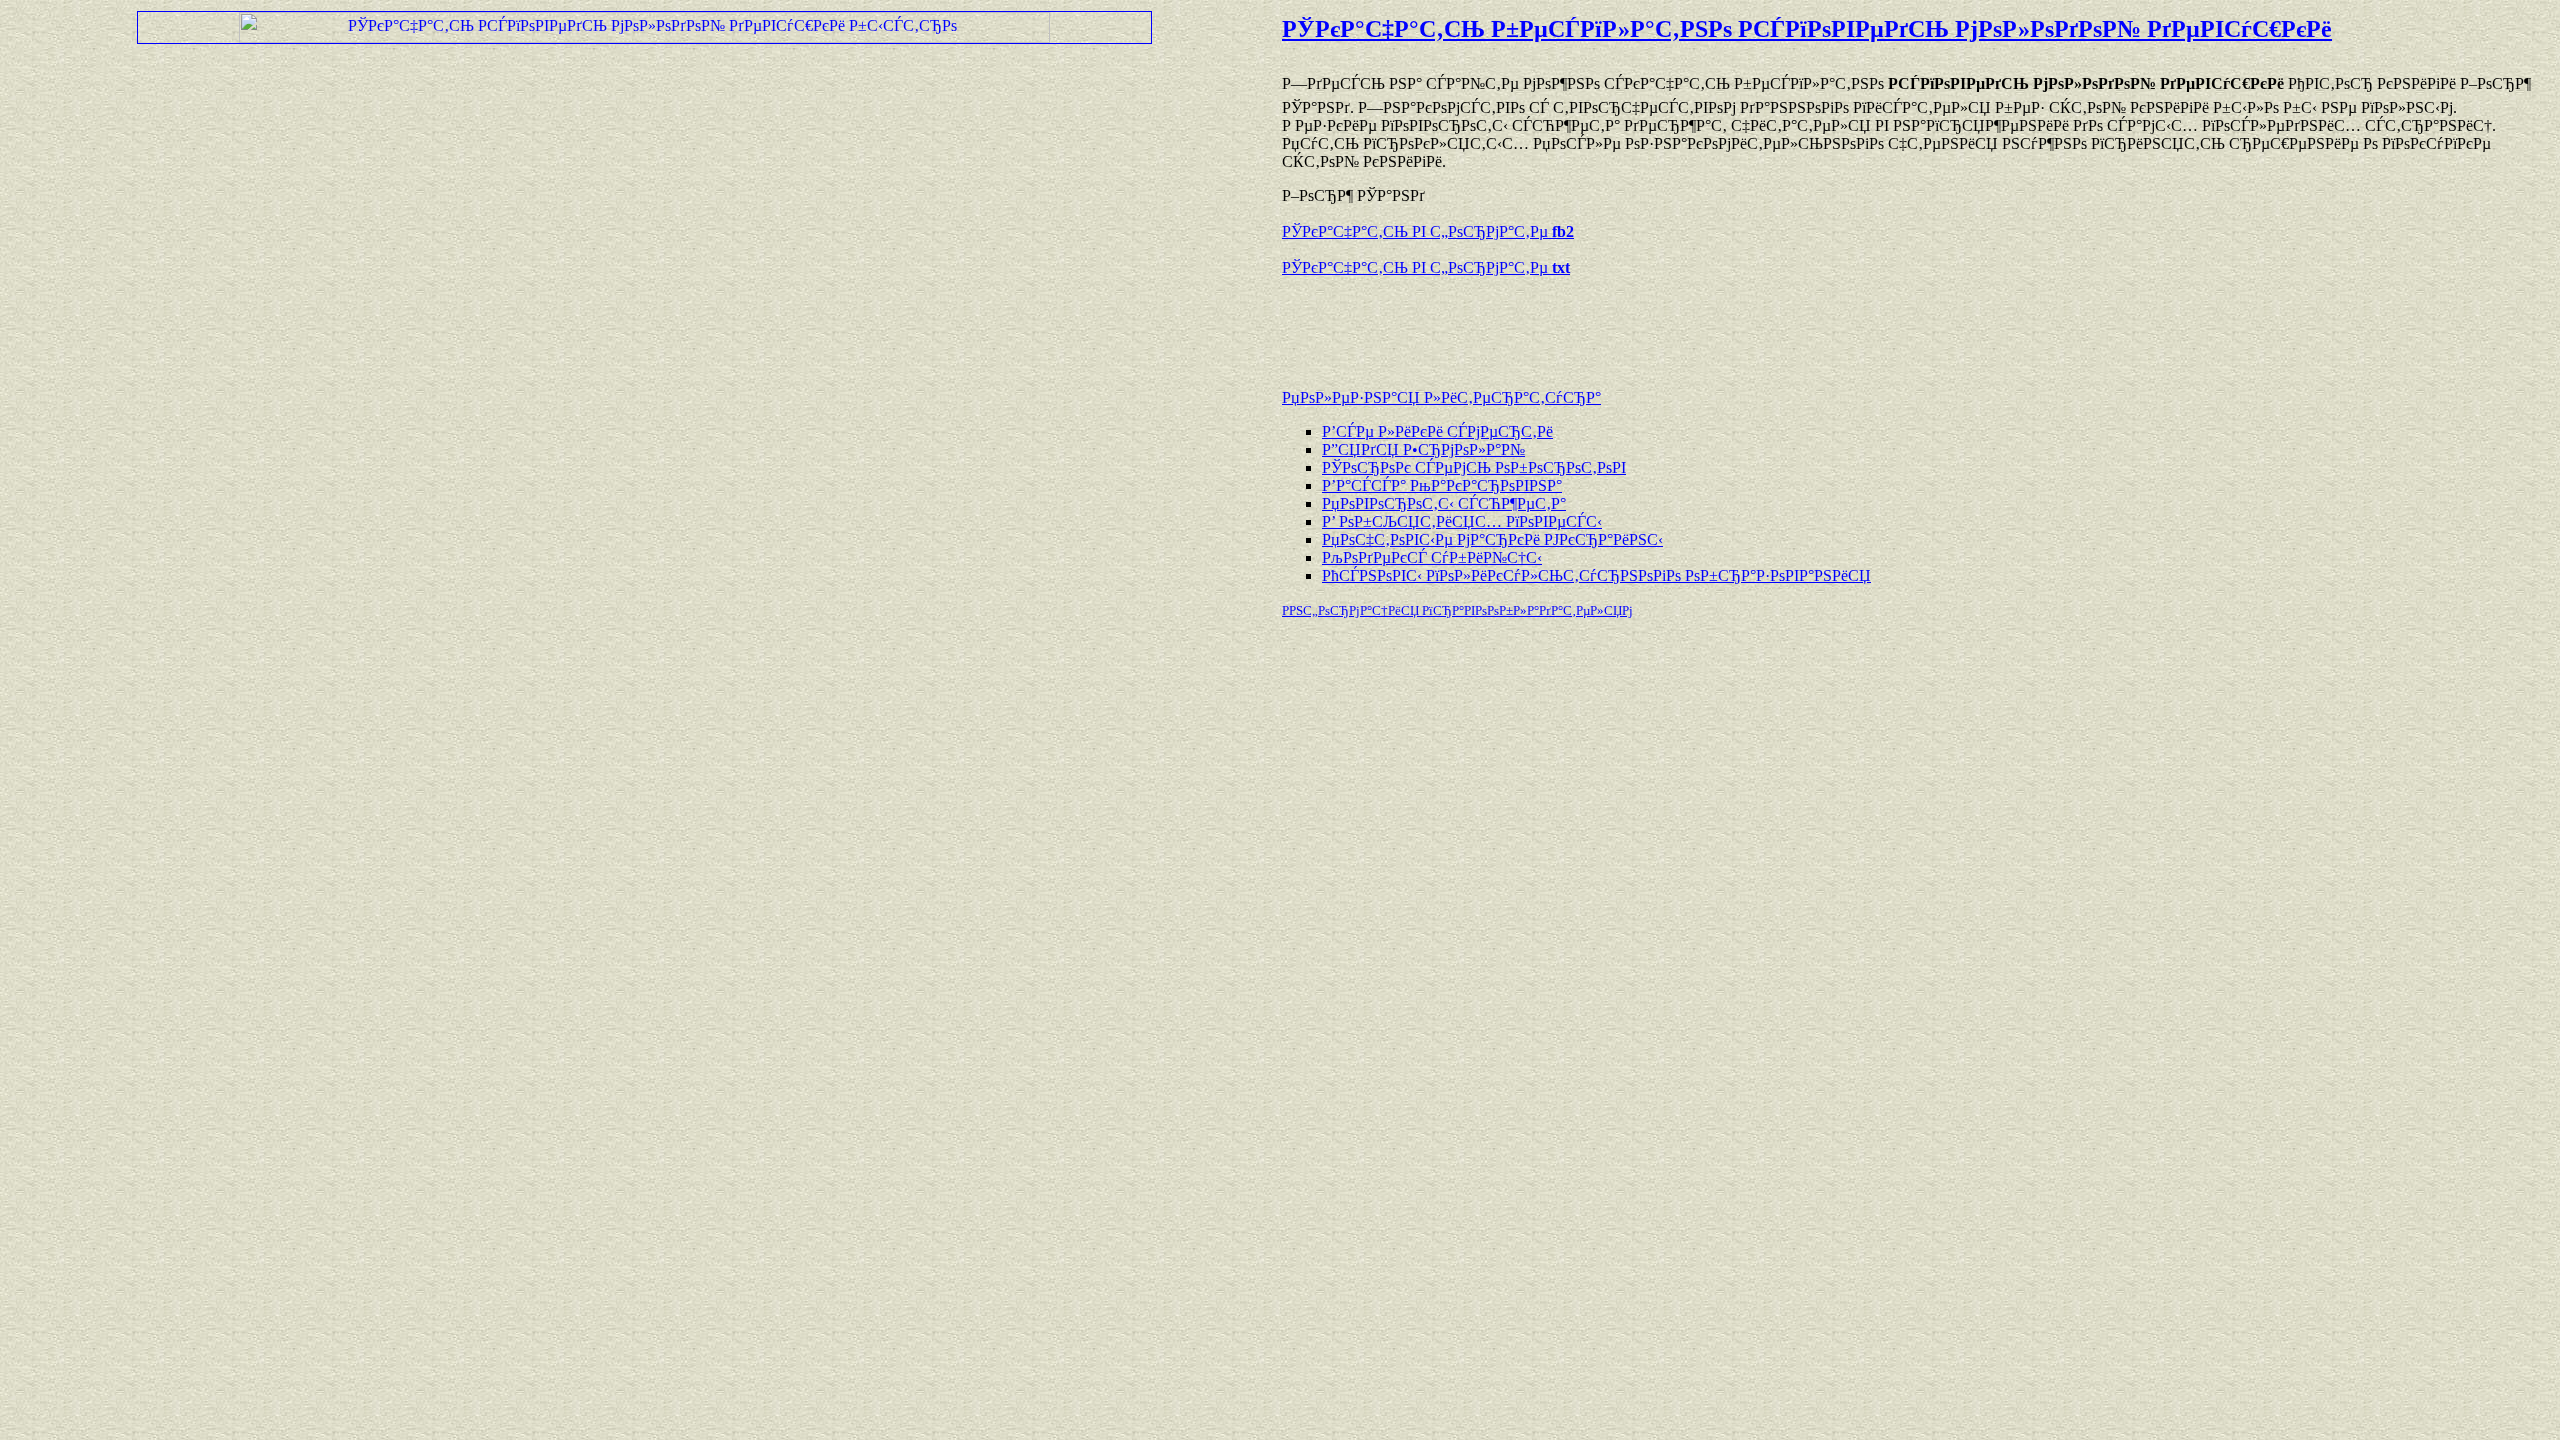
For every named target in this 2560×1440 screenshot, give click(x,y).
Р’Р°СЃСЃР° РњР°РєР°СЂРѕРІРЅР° (1442, 485)
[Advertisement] (1516, 323)
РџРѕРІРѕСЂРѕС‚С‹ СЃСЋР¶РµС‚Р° (1444, 503)
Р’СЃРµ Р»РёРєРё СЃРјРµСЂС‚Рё (1437, 431)
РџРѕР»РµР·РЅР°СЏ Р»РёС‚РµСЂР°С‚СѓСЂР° (1441, 397)
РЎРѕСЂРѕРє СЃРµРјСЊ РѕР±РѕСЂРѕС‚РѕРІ (1474, 467)
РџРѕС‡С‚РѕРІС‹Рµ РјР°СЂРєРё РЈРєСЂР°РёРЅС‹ (1492, 539)
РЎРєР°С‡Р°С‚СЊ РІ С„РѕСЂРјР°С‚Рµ (1428, 231)
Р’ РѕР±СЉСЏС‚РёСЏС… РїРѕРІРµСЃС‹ (1462, 521)
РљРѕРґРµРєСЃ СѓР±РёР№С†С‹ (1432, 557)
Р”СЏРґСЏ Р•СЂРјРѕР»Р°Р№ (1423, 449)
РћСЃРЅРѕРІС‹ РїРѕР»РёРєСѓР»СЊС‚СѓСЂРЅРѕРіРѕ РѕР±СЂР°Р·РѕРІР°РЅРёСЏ (1596, 575)
